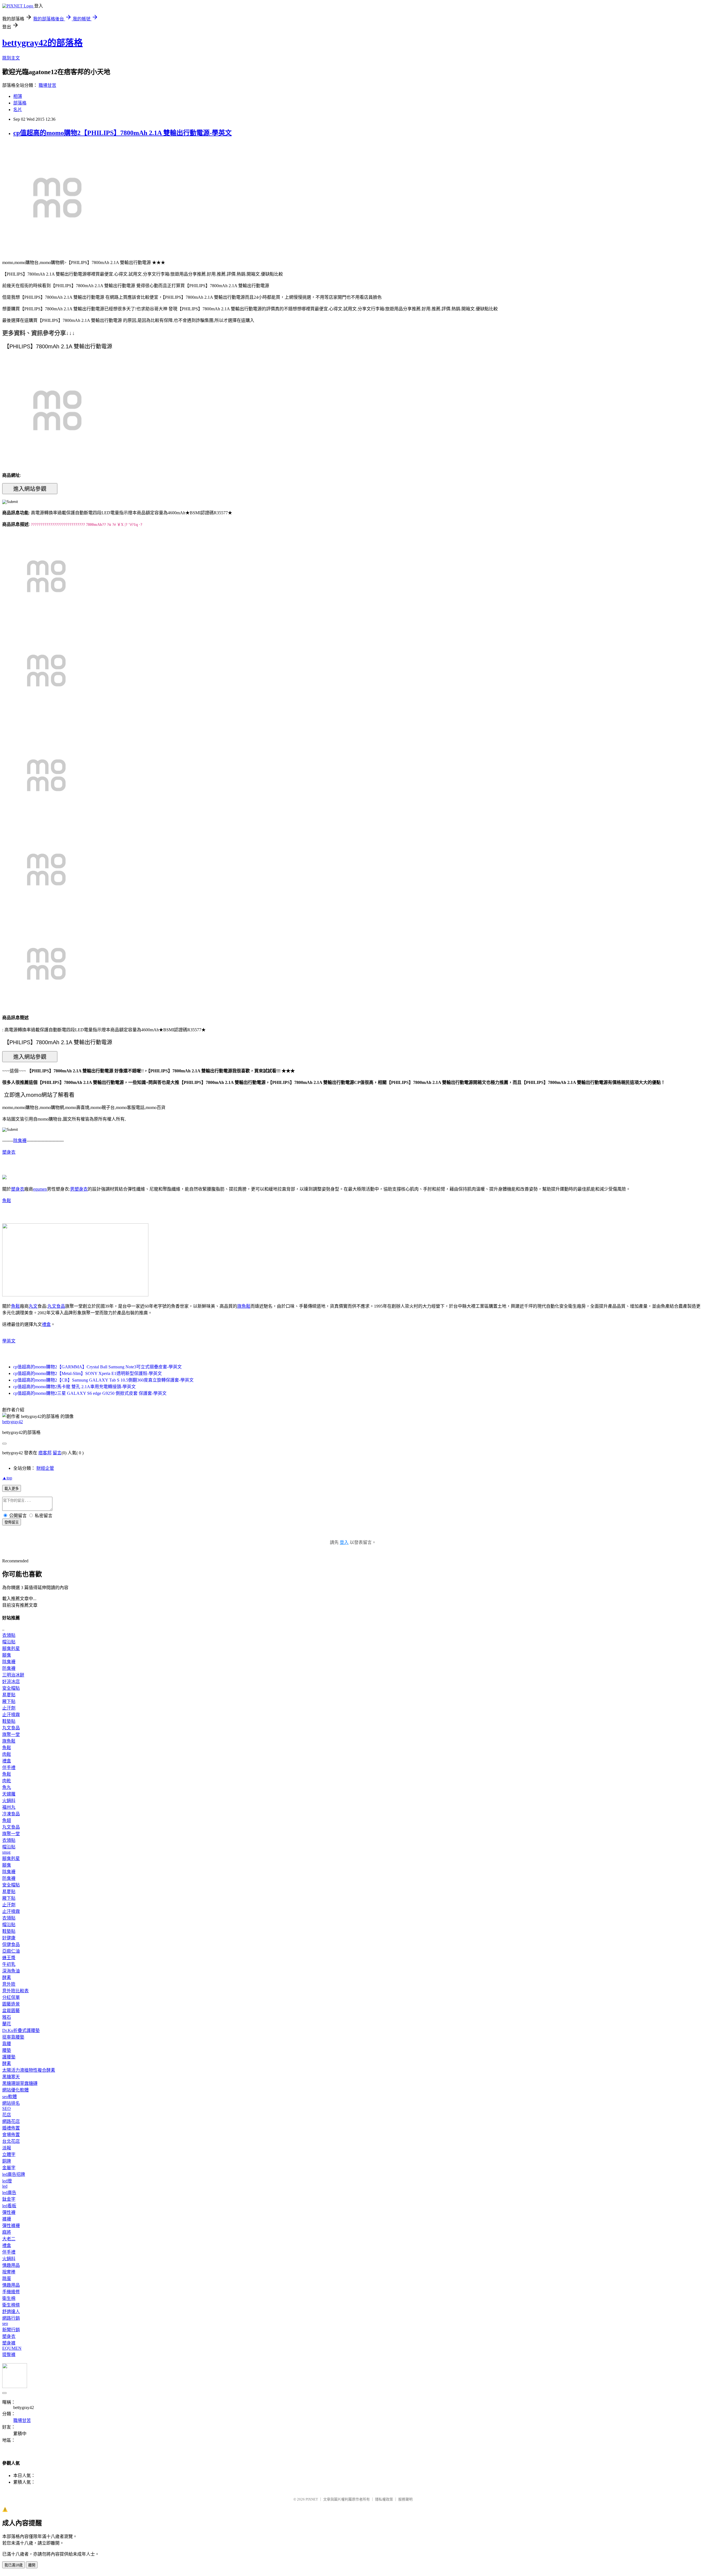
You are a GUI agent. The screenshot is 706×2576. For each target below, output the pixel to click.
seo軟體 (10, 2097)
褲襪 (7, 2219)
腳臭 (7, 1655)
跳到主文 (11, 58)
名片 (18, 110)
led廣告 (9, 2193)
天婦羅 (9, 1794)
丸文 (33, 1306)
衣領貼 (9, 1635)
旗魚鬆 (244, 1306)
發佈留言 (12, 1522)
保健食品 (11, 1944)
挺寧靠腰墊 (13, 2037)
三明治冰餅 (13, 1675)
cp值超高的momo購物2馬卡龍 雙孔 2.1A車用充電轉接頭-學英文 (74, 1387)
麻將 (7, 2232)
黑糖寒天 (11, 2077)
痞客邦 (45, 1453)
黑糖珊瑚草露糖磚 (20, 2083)
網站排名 (11, 2103)
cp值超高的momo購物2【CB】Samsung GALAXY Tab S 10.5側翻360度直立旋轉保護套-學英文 (103, 1380)
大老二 (9, 2239)
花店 (7, 2115)
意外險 (9, 1984)
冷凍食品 (11, 1814)
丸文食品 (56, 1306)
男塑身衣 (79, 1189)
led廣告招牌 (14, 2174)
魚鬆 (7, 1201)
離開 (32, 2565)
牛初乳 (9, 1964)
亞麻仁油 (11, 1951)
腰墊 (7, 2050)
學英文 (9, 1341)
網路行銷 (11, 2318)
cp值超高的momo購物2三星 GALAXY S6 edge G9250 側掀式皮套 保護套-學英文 (90, 1393)
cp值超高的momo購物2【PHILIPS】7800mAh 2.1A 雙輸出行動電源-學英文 (122, 133)
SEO (6, 2108)
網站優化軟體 (15, 2090)
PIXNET (312, 2499)
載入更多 (12, 1489)
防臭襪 (9, 1668)
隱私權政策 (384, 2499)
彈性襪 (9, 2212)
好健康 (9, 1938)
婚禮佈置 (11, 2128)
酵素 (7, 1978)
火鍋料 (9, 1801)
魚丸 (7, 1787)
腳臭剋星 (11, 1648)
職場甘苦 (47, 85)
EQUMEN (12, 2348)
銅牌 (7, 2161)
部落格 (20, 103)
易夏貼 (9, 1695)
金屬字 (9, 2168)
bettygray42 (13, 1422)
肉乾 (7, 1781)
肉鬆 (7, 1754)
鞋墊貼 (9, 1721)
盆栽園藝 (11, 2011)
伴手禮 (9, 1768)
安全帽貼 (11, 1688)
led (5, 2186)
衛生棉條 (11, 2305)
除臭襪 (20, 1141)
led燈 (7, 2181)
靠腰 (7, 2044)
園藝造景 (11, 2004)
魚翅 (7, 1820)
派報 (7, 2148)
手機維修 (11, 2292)
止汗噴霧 (11, 1715)
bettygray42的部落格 (42, 43)
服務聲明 (405, 2499)
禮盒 (46, 1324)
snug (6, 1852)
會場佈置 (11, 2135)
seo (5, 2323)
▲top (7, 1478)
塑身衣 (9, 1152)
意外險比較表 (15, 1991)
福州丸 (9, 1807)
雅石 (7, 2017)
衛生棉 (9, 2298)
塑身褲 (9, 2343)
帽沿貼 (9, 1642)
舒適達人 (11, 2312)
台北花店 (11, 2141)
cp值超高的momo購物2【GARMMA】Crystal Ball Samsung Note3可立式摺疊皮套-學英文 (97, 1367)
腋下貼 (9, 1701)
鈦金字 (9, 2199)
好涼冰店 (11, 1682)
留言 (57, 1453)
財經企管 (45, 1468)
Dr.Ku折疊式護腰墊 (21, 2030)
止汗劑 (9, 1708)
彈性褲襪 (11, 2226)
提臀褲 (9, 2355)
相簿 (18, 96)
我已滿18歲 (14, 2565)
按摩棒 (9, 2272)
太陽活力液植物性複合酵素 (29, 2070)
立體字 (9, 2154)
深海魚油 (11, 1971)
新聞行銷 (11, 2330)
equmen (40, 1189)
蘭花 (7, 2024)
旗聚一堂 (11, 1734)
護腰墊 (9, 2057)
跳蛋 (7, 2278)
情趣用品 (11, 2265)
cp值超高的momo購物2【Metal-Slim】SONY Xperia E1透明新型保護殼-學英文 (88, 1373)
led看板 (9, 2206)
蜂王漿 (9, 1958)
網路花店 (11, 2121)
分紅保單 (11, 1997)
